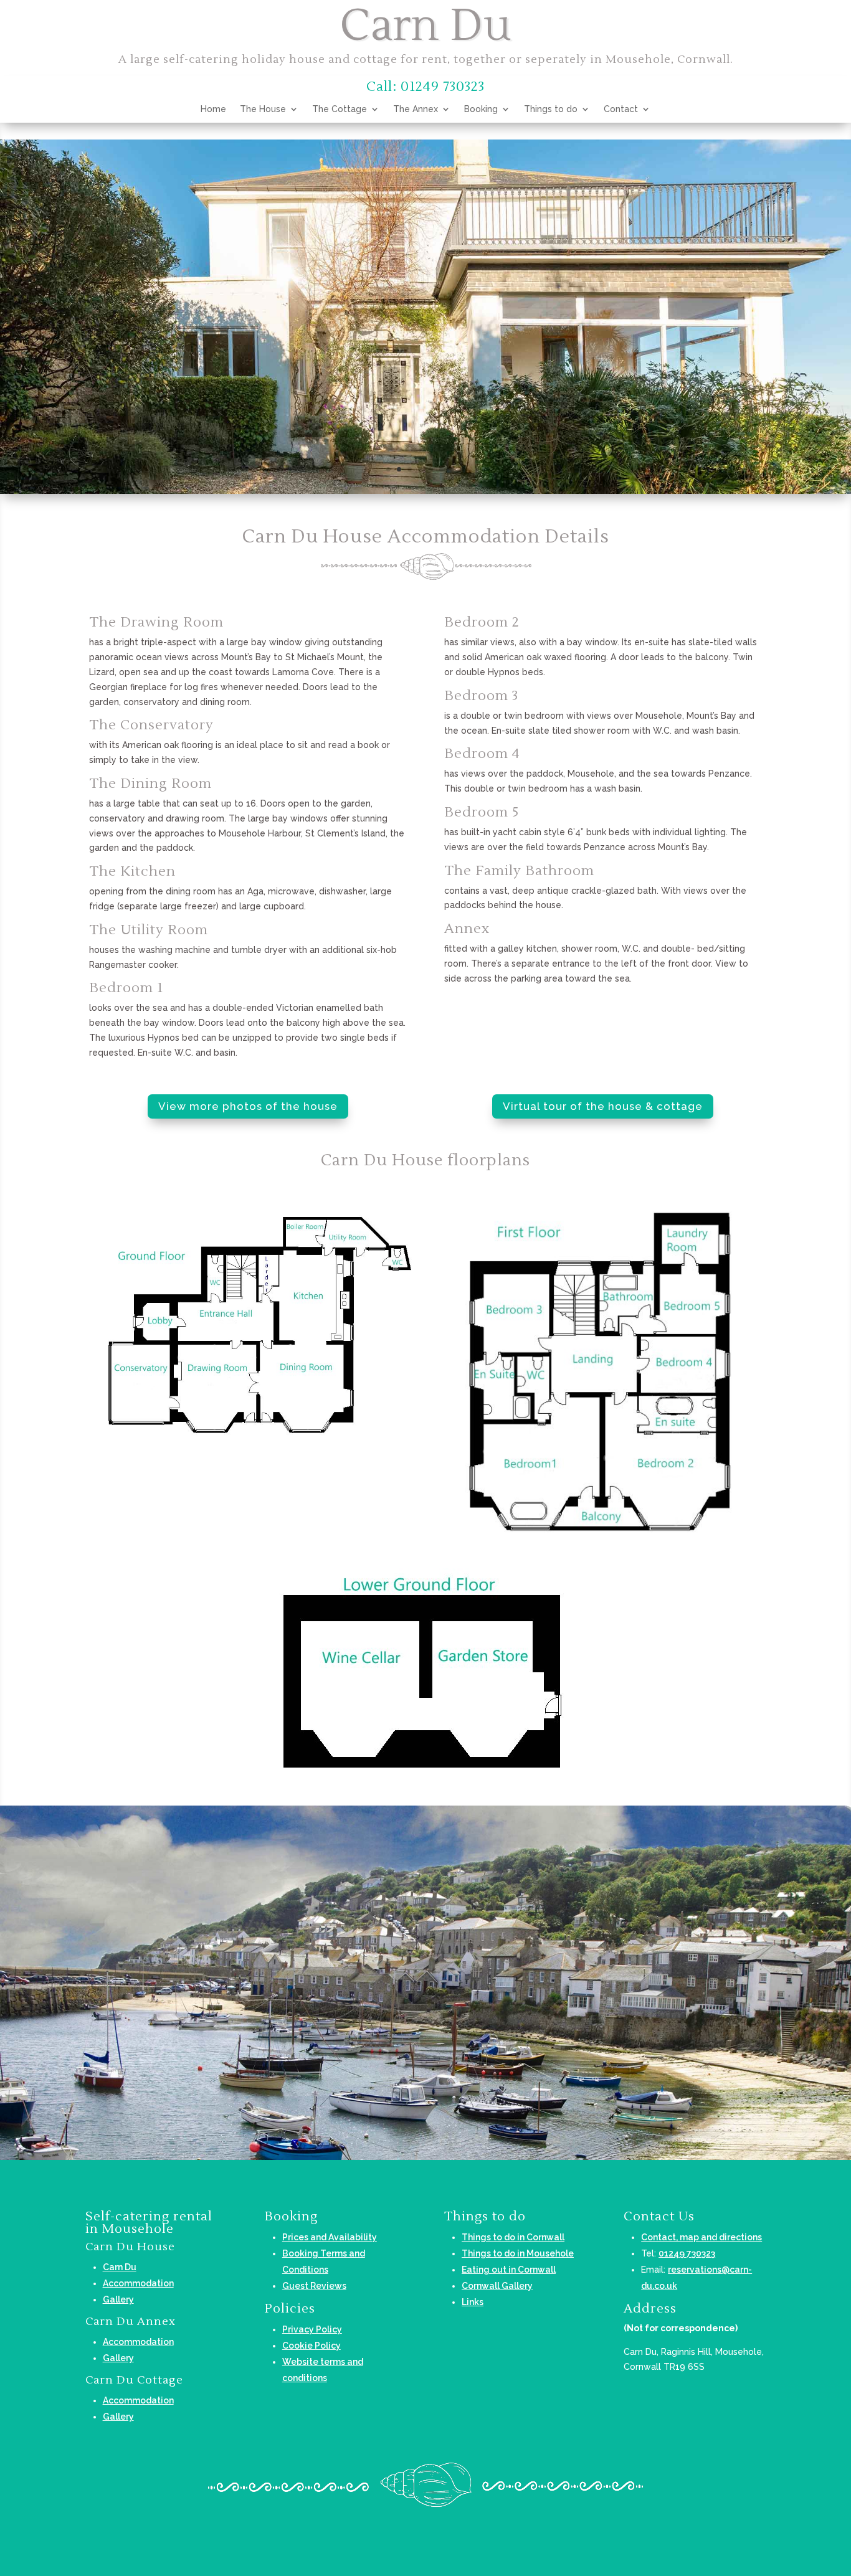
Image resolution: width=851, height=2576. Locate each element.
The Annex (416, 109)
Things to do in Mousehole (518, 2253)
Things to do (551, 109)
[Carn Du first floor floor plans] (596, 1545)
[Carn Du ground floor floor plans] (255, 1471)
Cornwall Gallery (497, 2286)
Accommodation (138, 2283)
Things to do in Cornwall (513, 2237)
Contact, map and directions (701, 2237)
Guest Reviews (314, 2286)
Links (473, 2302)
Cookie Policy (311, 2346)
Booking (481, 109)
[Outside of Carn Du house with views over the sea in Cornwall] (425, 491)
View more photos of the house (248, 1106)
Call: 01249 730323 (425, 87)
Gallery (118, 2299)
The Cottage (340, 109)
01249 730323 (687, 2253)
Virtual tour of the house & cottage (603, 1106)
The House (263, 109)
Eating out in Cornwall (509, 2270)
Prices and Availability (330, 2237)
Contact (621, 109)
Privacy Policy (312, 2329)
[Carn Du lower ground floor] (426, 1786)
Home (213, 109)
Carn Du (120, 2267)
